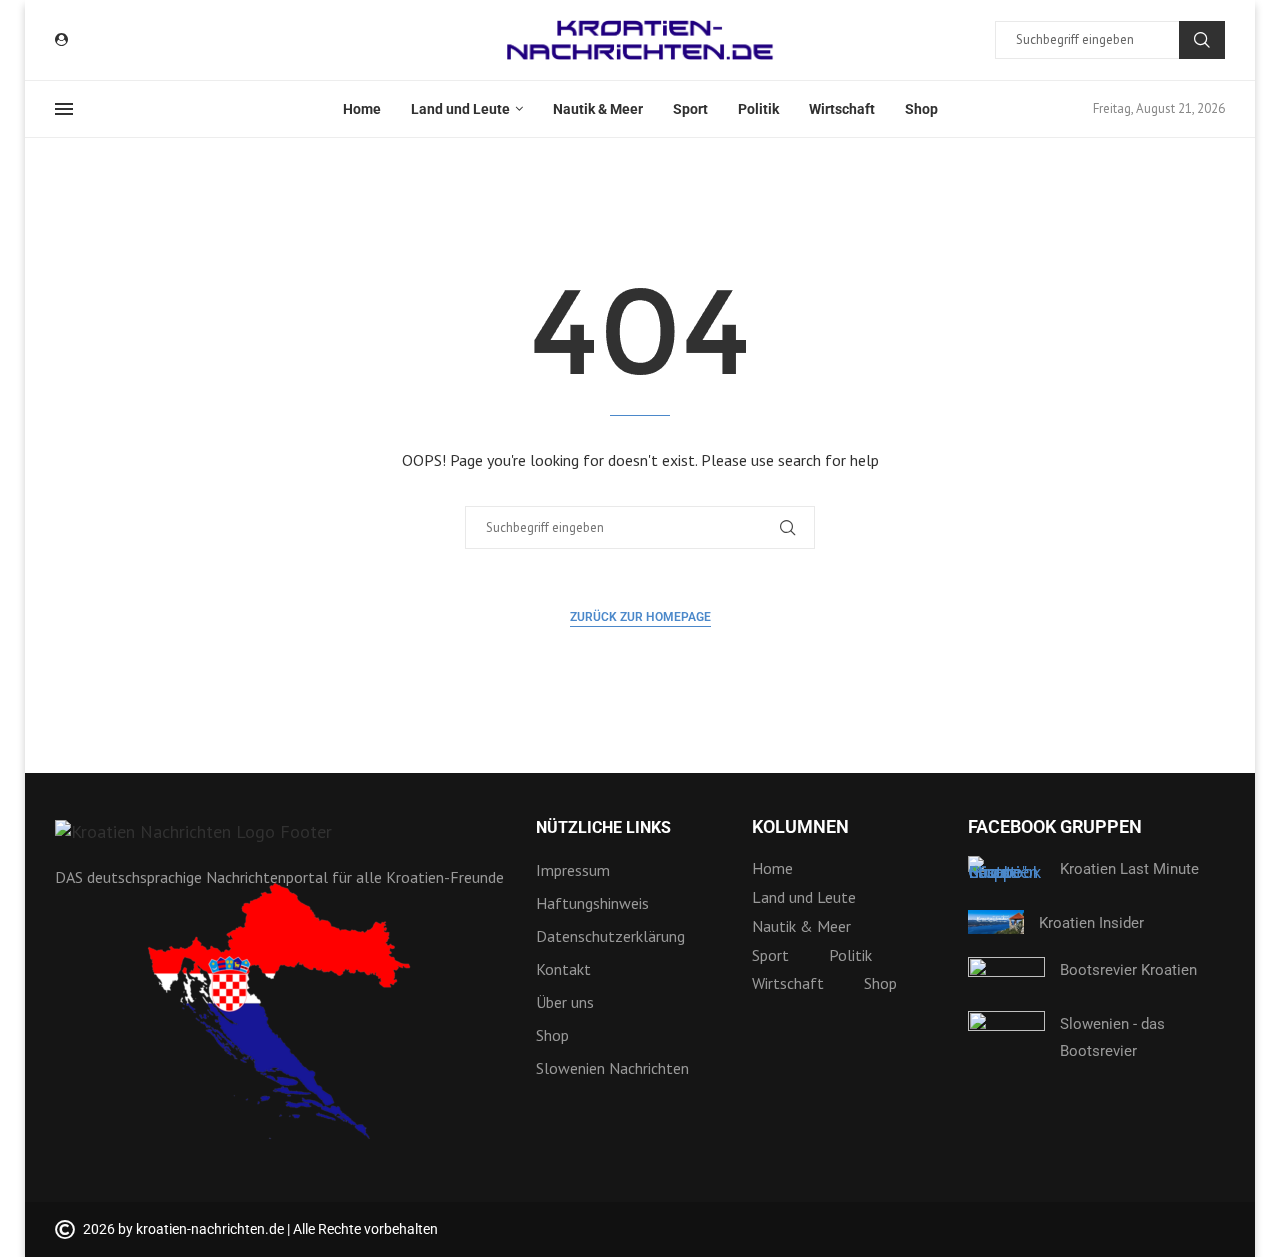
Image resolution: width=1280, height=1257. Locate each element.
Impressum (573, 870)
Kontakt (563, 969)
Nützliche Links (603, 828)
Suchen (1202, 40)
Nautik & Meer (598, 109)
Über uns (565, 1002)
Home (362, 109)
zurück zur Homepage (640, 617)
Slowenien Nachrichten (612, 1068)
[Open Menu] (64, 109)
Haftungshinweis (592, 903)
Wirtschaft (842, 109)
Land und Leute (460, 109)
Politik (758, 109)
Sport (690, 109)
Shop (921, 109)
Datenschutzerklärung (610, 936)
